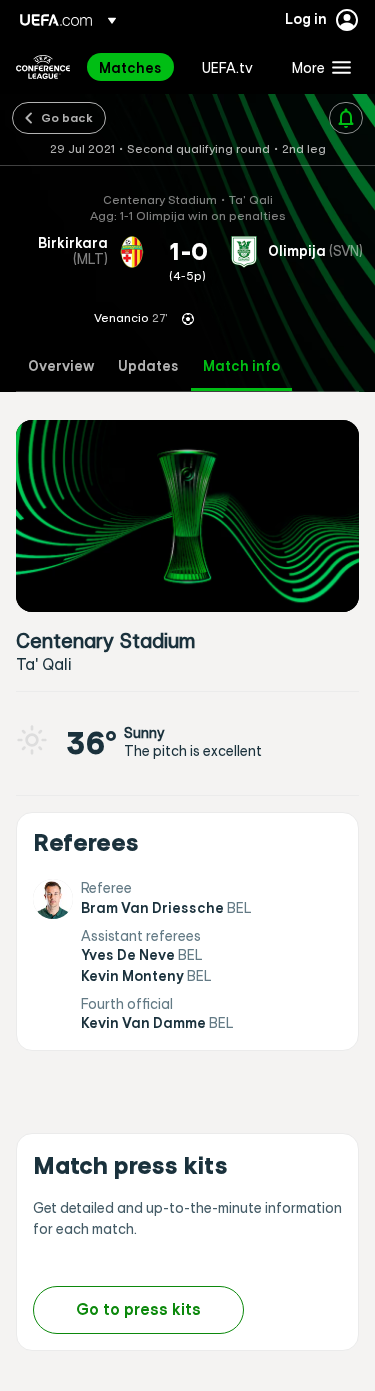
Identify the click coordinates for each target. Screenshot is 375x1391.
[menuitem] (133, 67)
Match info (241, 366)
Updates (148, 366)
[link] (130, 67)
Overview (61, 366)
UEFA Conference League (43, 67)
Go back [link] (67, 117)
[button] (317, 67)
